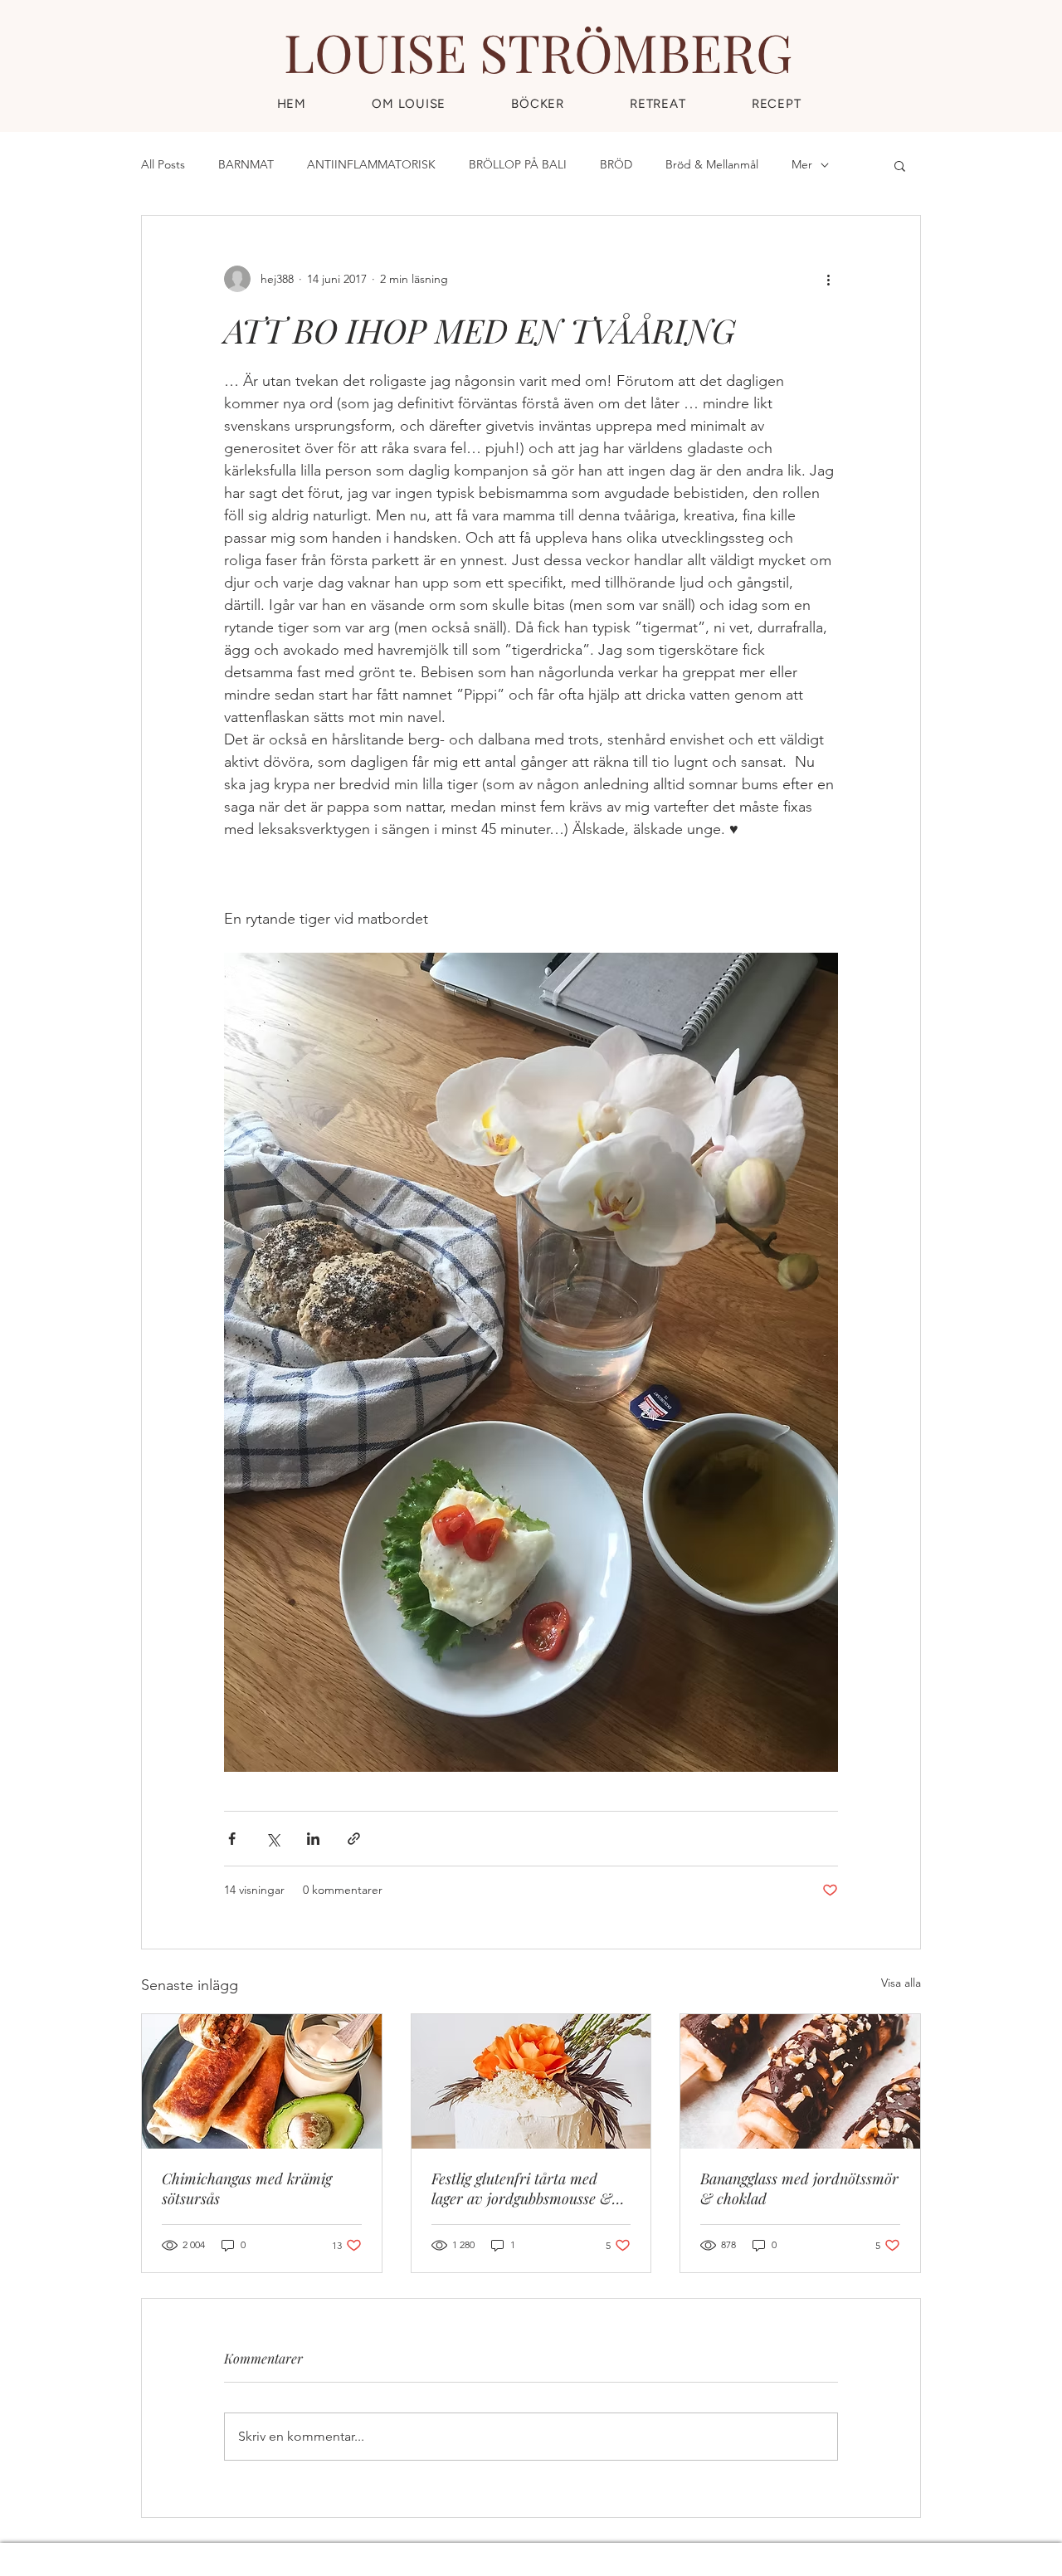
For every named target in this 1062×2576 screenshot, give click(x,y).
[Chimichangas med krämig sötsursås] (262, 2081)
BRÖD (616, 164)
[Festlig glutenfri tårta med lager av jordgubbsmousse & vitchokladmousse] (531, 2081)
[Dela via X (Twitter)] (273, 1839)
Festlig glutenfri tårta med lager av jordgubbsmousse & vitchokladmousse (522, 2188)
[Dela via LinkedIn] (313, 1839)
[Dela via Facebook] (232, 1839)
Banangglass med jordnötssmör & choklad (799, 2188)
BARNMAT (246, 164)
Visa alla (901, 1983)
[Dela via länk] (354, 1839)
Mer (802, 164)
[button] (776, 104)
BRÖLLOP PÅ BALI (518, 164)
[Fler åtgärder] (828, 279)
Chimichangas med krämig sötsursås (247, 2188)
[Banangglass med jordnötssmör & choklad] (800, 2081)
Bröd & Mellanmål (712, 164)
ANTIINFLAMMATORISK (371, 164)
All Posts (163, 164)
